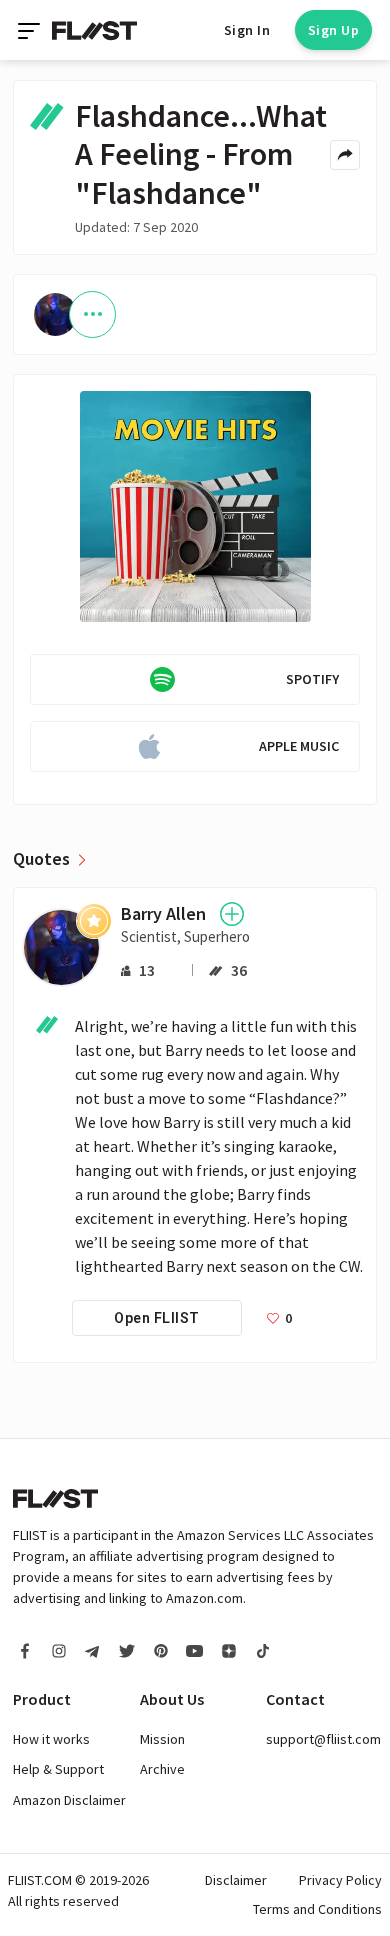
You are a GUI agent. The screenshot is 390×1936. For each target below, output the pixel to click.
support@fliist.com (323, 1739)
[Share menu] (345, 155)
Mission (162, 1739)
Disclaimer (236, 1880)
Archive (162, 1769)
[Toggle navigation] (31, 30)
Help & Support (58, 1769)
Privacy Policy (340, 1880)
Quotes (41, 859)
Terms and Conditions (317, 1909)
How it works (51, 1739)
